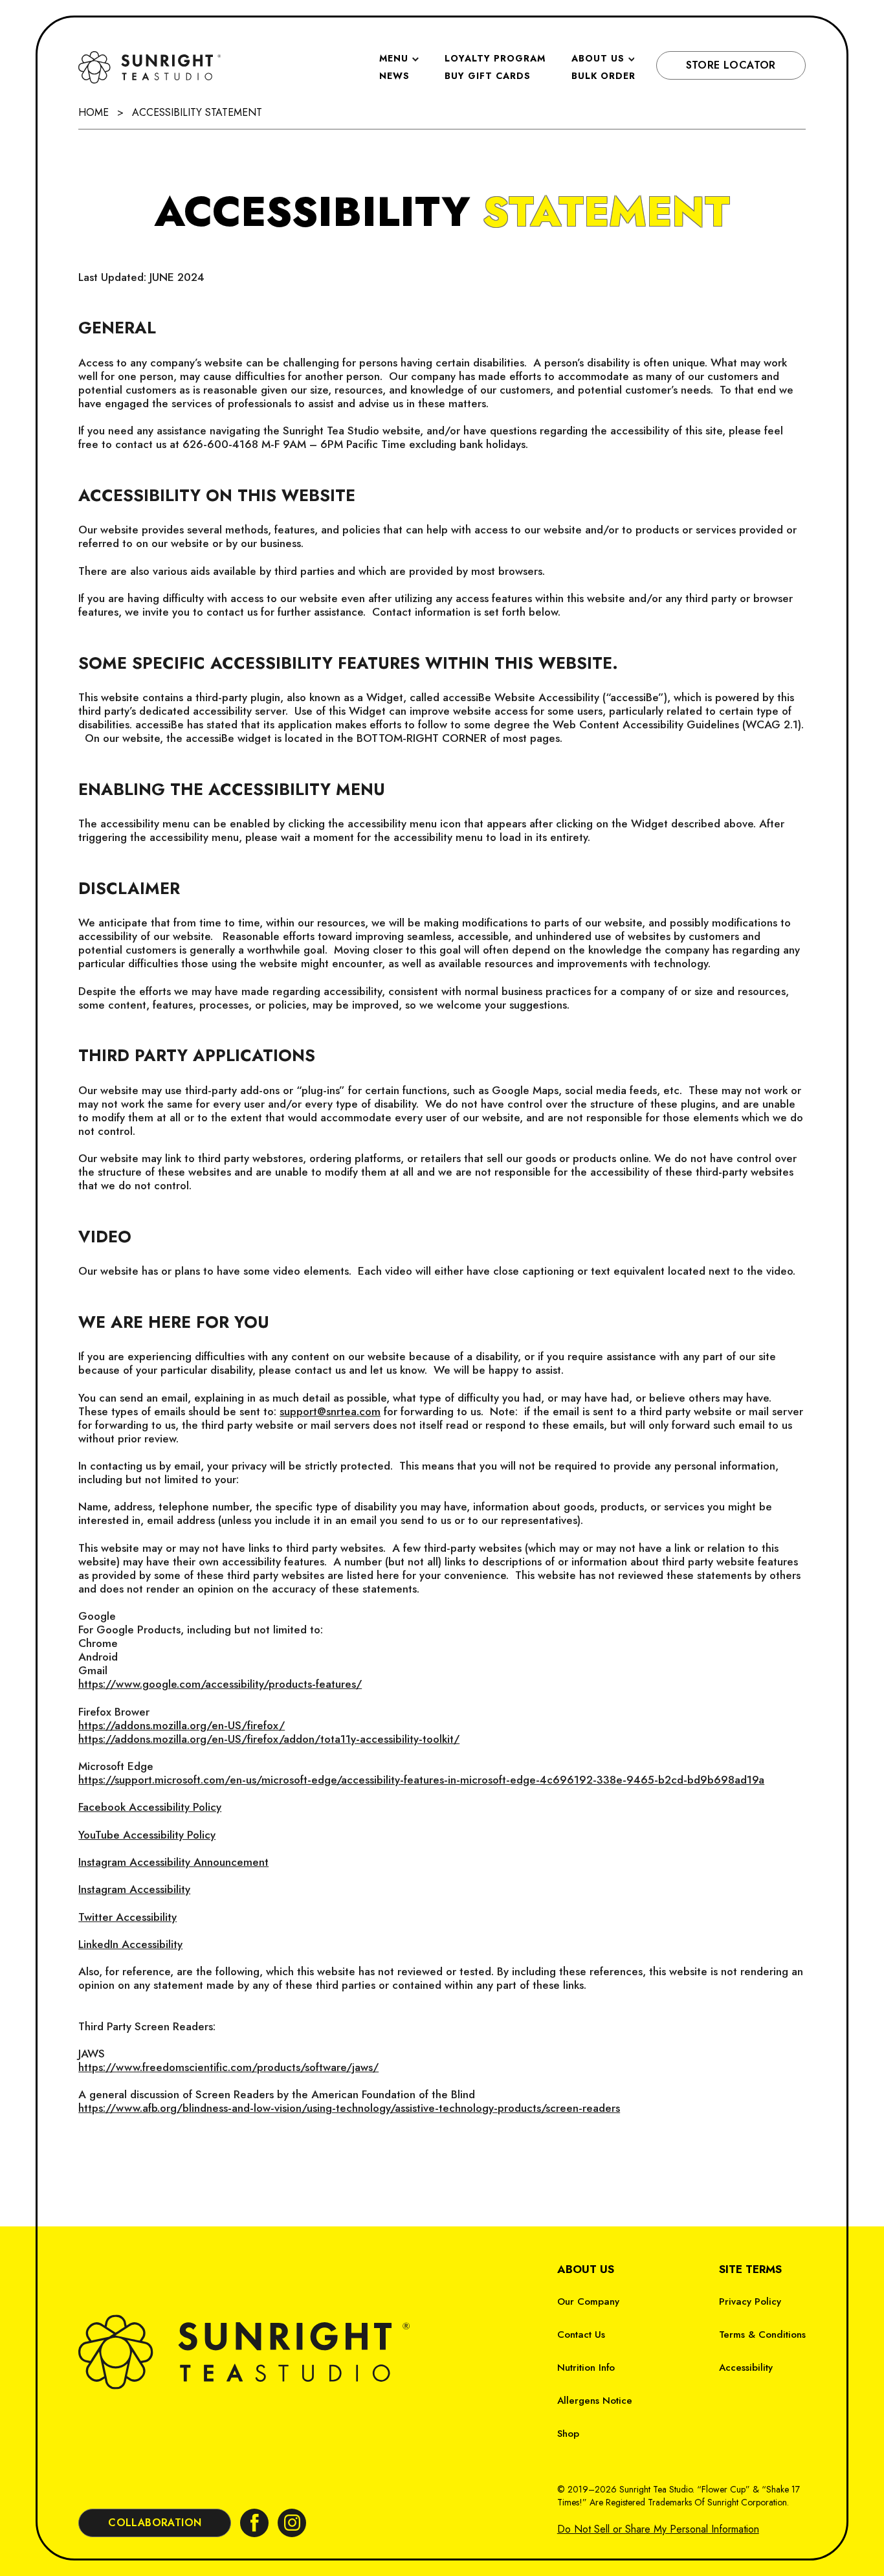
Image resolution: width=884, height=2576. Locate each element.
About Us (598, 58)
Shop (568, 2434)
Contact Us (581, 2335)
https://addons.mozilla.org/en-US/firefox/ (182, 1725)
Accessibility (746, 2368)
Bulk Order (603, 76)
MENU (394, 58)
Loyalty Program (495, 58)
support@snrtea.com (330, 1411)
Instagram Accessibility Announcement (173, 1862)
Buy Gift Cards (488, 76)
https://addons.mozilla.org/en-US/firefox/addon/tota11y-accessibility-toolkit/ (269, 1739)
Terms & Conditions (762, 2335)
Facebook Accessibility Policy (150, 1807)
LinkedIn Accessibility (130, 1944)
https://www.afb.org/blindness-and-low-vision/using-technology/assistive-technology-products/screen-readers (349, 2108)
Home (94, 112)
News (394, 76)
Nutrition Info (586, 2368)
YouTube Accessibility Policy (147, 1835)
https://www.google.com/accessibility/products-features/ (220, 1684)
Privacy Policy (750, 2302)
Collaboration (155, 2523)
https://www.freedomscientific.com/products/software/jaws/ (228, 2067)
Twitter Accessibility (127, 1917)
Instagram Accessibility (134, 1889)
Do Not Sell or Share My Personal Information (658, 2529)
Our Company (588, 2302)
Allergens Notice (595, 2401)
